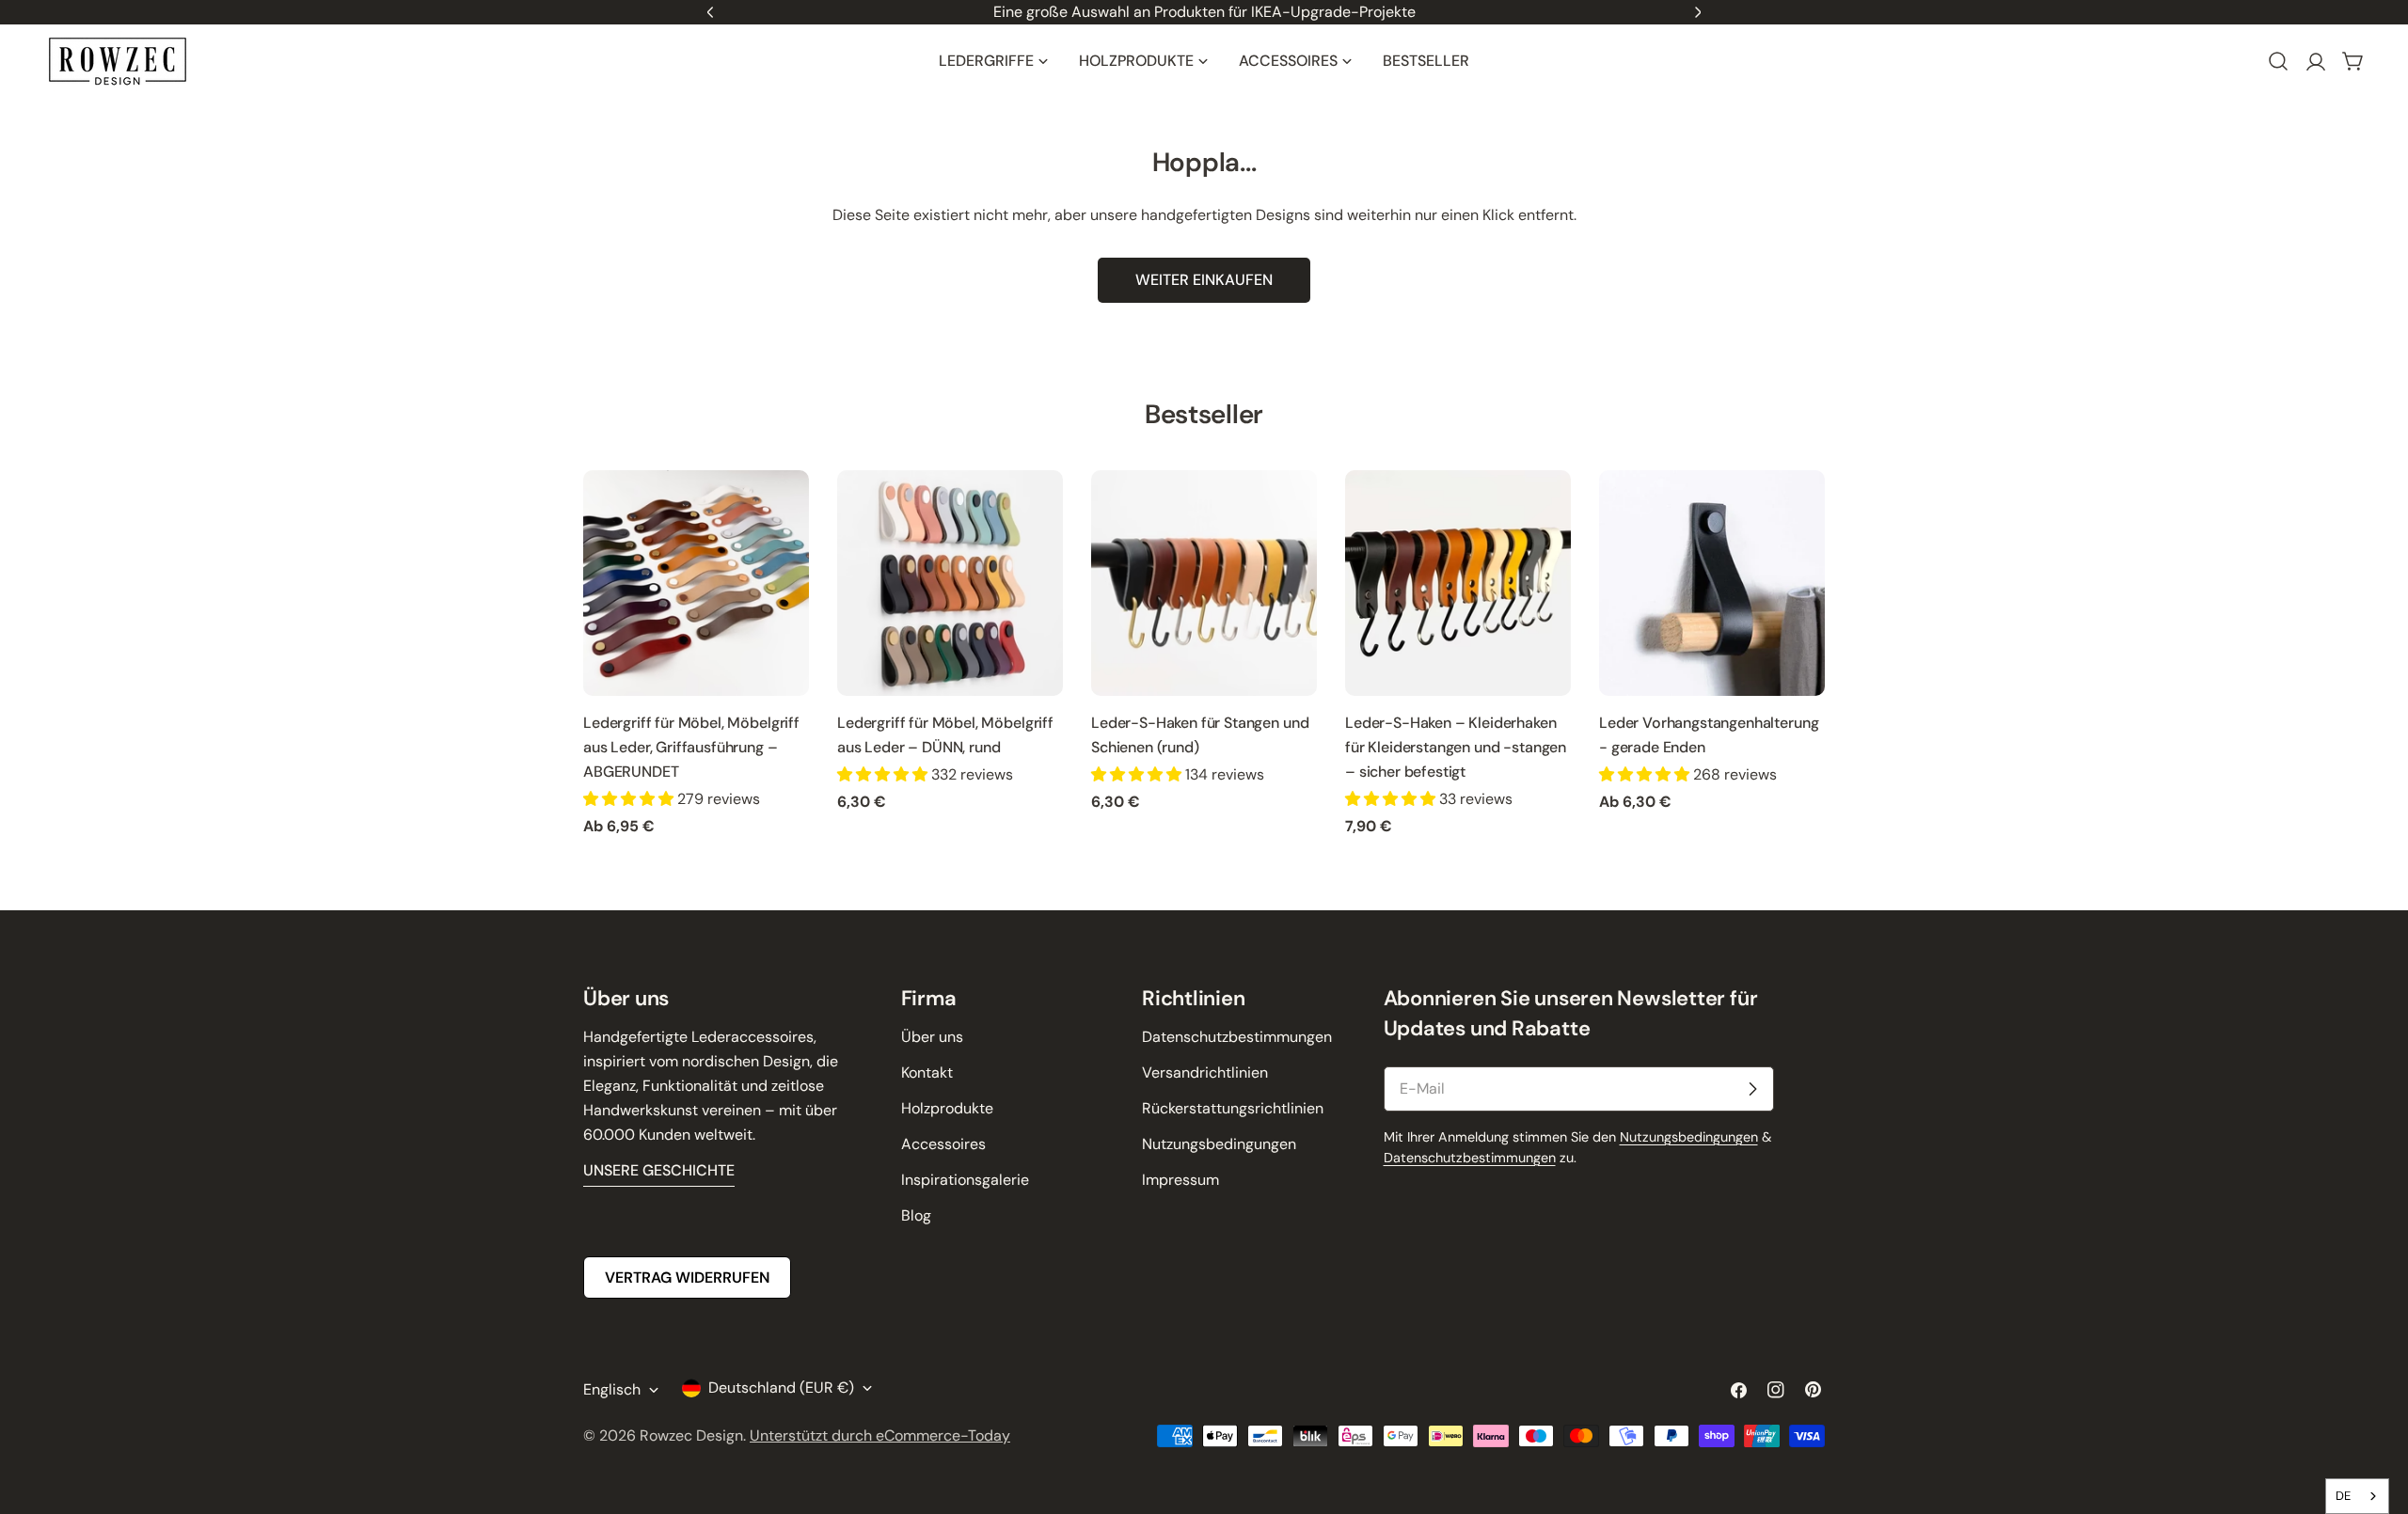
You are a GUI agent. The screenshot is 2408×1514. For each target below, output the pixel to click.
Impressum (1180, 1180)
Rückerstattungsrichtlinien (1233, 1108)
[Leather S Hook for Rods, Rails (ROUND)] (1204, 583)
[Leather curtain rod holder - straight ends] (1712, 583)
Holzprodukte (947, 1108)
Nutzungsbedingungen (1219, 1144)
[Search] (2278, 61)
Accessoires (943, 1144)
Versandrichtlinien (1205, 1072)
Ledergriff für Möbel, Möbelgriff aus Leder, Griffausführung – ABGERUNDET (691, 747)
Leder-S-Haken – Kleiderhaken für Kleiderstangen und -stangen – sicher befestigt (1456, 747)
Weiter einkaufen (1204, 280)
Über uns (932, 1037)
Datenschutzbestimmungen (1237, 1037)
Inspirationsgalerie (965, 1180)
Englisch (612, 1389)
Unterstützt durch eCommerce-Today (880, 1435)
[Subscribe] (1752, 1089)
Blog (916, 1215)
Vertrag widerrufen (687, 1277)
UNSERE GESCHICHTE (659, 1170)
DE (2343, 1496)
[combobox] (2357, 1496)
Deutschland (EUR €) (781, 1388)
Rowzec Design (691, 1435)
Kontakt (927, 1072)
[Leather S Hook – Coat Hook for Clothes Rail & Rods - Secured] (1458, 583)
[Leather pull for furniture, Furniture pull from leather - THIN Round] (950, 583)
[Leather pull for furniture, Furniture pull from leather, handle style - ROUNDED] (696, 583)
